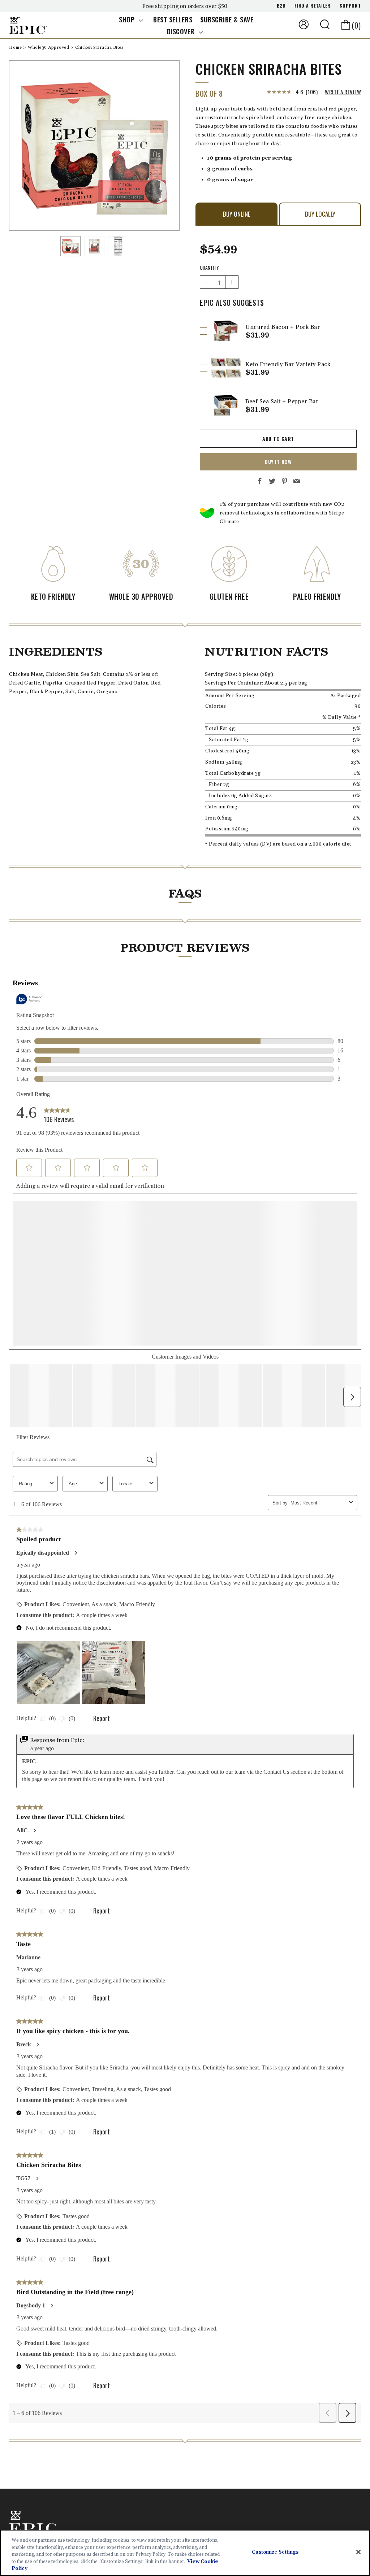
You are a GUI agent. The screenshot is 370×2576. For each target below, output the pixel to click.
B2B (281, 6)
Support (350, 6)
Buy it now (278, 462)
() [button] (356, 25)
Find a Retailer (313, 6)
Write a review (343, 92)
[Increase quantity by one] (232, 282)
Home (16, 47)
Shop (128, 19)
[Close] (358, 2552)
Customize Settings (275, 2552)
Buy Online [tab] (237, 214)
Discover (182, 31)
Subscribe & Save (227, 19)
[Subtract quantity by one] (206, 282)
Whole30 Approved (49, 47)
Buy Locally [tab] (320, 214)
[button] (325, 24)
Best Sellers (173, 19)
